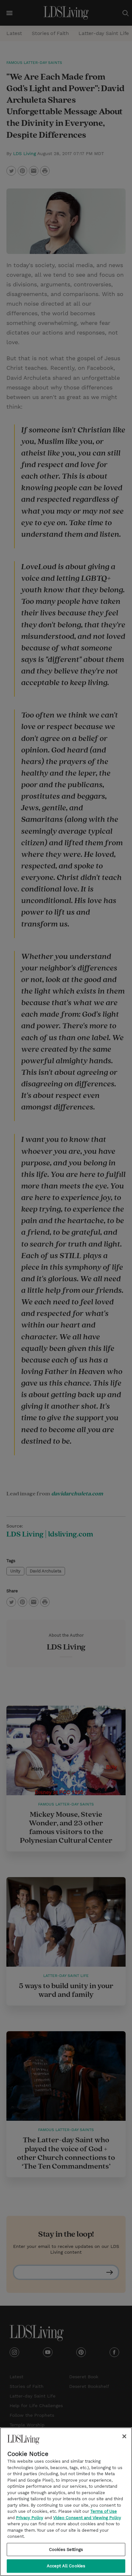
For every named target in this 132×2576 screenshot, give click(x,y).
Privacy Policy (30, 2518)
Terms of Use (104, 2511)
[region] (66, 2502)
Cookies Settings (66, 2550)
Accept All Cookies (66, 2566)
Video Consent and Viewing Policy (87, 2518)
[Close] (124, 2436)
